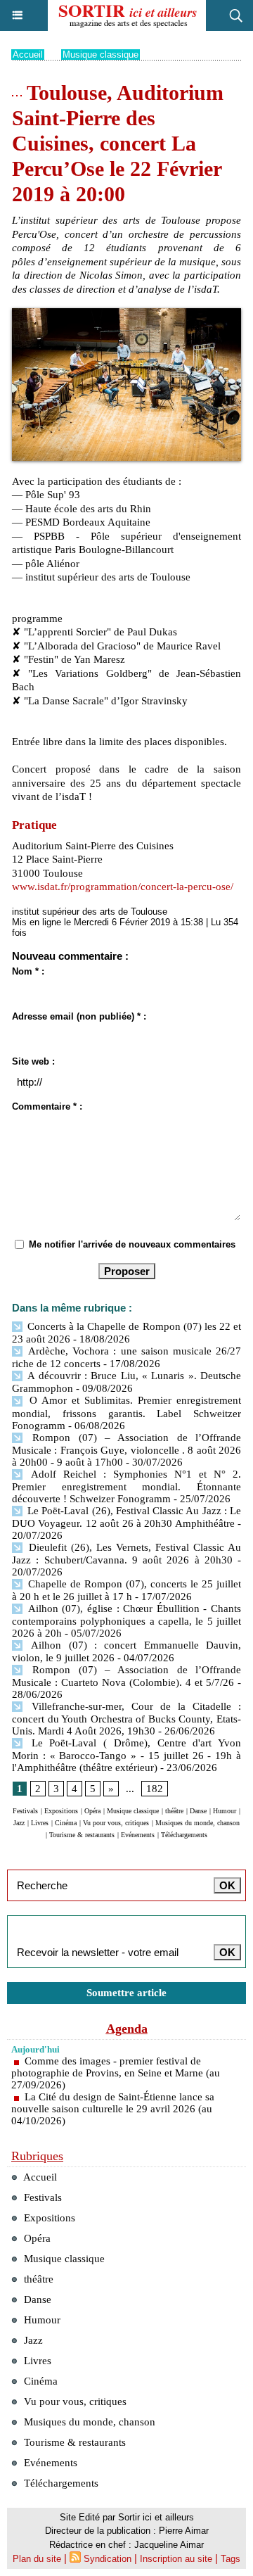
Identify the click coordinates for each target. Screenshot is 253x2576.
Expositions (61, 1811)
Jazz (19, 1823)
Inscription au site (176, 2559)
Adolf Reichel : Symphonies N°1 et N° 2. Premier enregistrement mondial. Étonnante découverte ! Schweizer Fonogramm (126, 1486)
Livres (40, 1823)
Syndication (108, 2559)
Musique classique (100, 55)
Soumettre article (126, 1993)
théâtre (174, 1811)
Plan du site (37, 2559)
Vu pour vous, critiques (116, 1823)
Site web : (33, 1061)
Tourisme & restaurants (82, 1835)
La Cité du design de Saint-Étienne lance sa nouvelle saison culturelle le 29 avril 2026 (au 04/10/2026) (113, 2109)
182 (155, 1789)
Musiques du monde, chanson (197, 1823)
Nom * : (28, 971)
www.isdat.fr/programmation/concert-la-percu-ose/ (123, 887)
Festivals (25, 1811)
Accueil (28, 55)
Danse (198, 1811)
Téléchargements (184, 1835)
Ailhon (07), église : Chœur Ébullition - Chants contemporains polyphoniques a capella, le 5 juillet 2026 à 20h (126, 1621)
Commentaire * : (47, 1106)
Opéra (92, 1811)
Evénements (138, 1835)
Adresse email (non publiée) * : (79, 1016)
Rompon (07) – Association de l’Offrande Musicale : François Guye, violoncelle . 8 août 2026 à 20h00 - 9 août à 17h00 (126, 1450)
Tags (231, 2559)
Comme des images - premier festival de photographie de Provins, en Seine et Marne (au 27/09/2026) (116, 2073)
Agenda (127, 2029)
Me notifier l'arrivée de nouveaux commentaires (132, 1244)
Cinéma (66, 1823)
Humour (225, 1811)
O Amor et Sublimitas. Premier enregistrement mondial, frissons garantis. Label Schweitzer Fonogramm (126, 1413)
